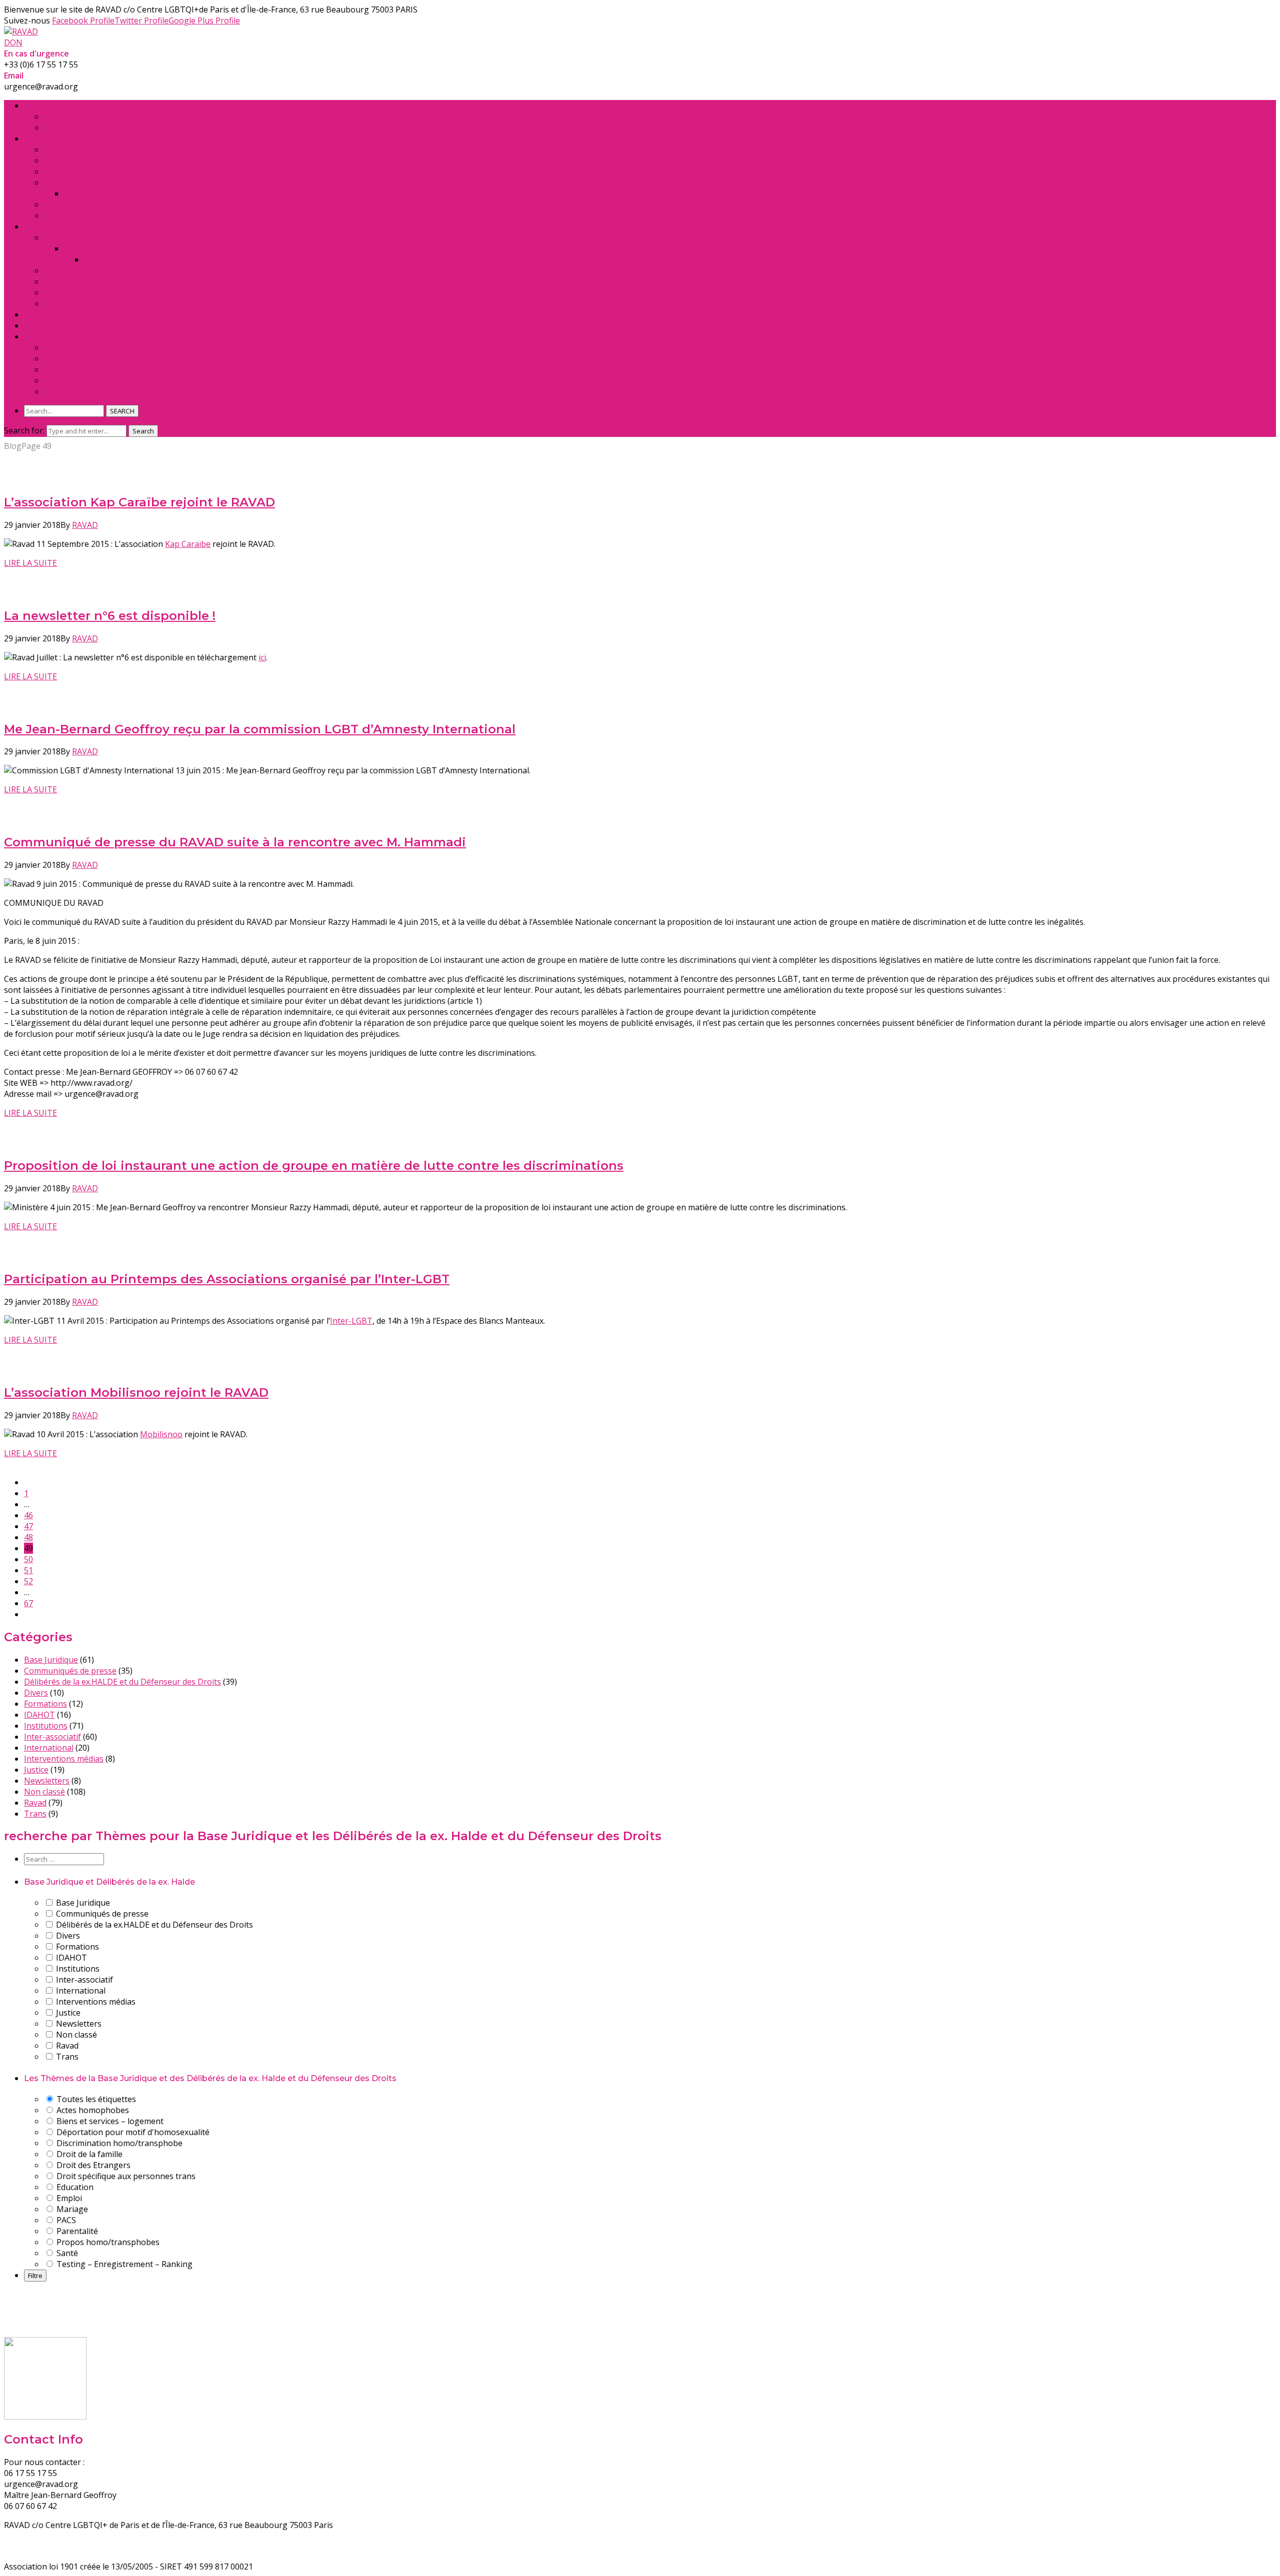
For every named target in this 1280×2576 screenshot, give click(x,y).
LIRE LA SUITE (30, 563)
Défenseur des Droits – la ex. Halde (111, 160)
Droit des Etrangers (92, 2165)
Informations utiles (81, 149)
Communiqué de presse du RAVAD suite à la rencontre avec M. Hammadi (235, 842)
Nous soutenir (51, 325)
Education (74, 2187)
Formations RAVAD (80, 215)
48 (28, 1537)
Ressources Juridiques (85, 380)
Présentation (49, 226)
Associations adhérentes (71, 314)
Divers (36, 1693)
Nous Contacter (74, 116)
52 (28, 1581)
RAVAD (85, 525)
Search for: (24, 430)
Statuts (58, 270)
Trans (35, 1814)
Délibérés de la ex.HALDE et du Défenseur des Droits (122, 1682)
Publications (67, 182)
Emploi (68, 2198)
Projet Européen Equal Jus (133, 259)
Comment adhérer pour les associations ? (122, 292)
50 (28, 1559)
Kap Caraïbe (188, 544)
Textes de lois (70, 171)
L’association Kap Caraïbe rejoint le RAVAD (139, 502)
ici (262, 657)
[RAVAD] (21, 31)
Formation (64, 391)
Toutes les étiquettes (95, 2099)
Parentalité (76, 2231)
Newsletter (65, 204)
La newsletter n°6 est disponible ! (110, 616)
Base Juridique (71, 358)
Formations (45, 1704)
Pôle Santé (64, 303)
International (49, 1748)
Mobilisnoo (161, 1434)
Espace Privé (67, 347)
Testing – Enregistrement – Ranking (123, 2264)
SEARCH (122, 411)
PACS (65, 2220)
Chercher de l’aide (57, 105)
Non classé (44, 1792)
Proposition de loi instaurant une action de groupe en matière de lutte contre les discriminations (314, 1166)
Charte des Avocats (80, 281)
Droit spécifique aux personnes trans (125, 2176)
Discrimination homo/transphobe (118, 2143)
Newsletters (47, 1781)
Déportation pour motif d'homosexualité (132, 2132)
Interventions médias (64, 1759)
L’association (69, 237)
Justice (36, 1770)
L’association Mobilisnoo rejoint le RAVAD (136, 1392)
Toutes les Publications (108, 193)
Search (143, 431)
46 (28, 1515)
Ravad (35, 1803)
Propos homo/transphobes (107, 2242)
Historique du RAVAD (104, 248)
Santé (66, 2253)
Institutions (46, 1726)
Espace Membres (56, 336)
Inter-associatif (52, 1737)
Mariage (71, 2209)
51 (28, 1570)
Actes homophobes (92, 2110)
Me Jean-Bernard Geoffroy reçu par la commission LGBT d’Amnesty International (260, 729)
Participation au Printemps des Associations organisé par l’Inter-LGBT (227, 1279)
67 (28, 1603)
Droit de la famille (88, 2154)
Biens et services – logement (109, 2121)
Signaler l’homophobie (86, 127)
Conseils (40, 138)
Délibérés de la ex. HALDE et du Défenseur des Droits (145, 369)
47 (28, 1526)
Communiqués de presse (70, 1671)
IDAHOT (39, 1715)
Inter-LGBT (351, 1321)
